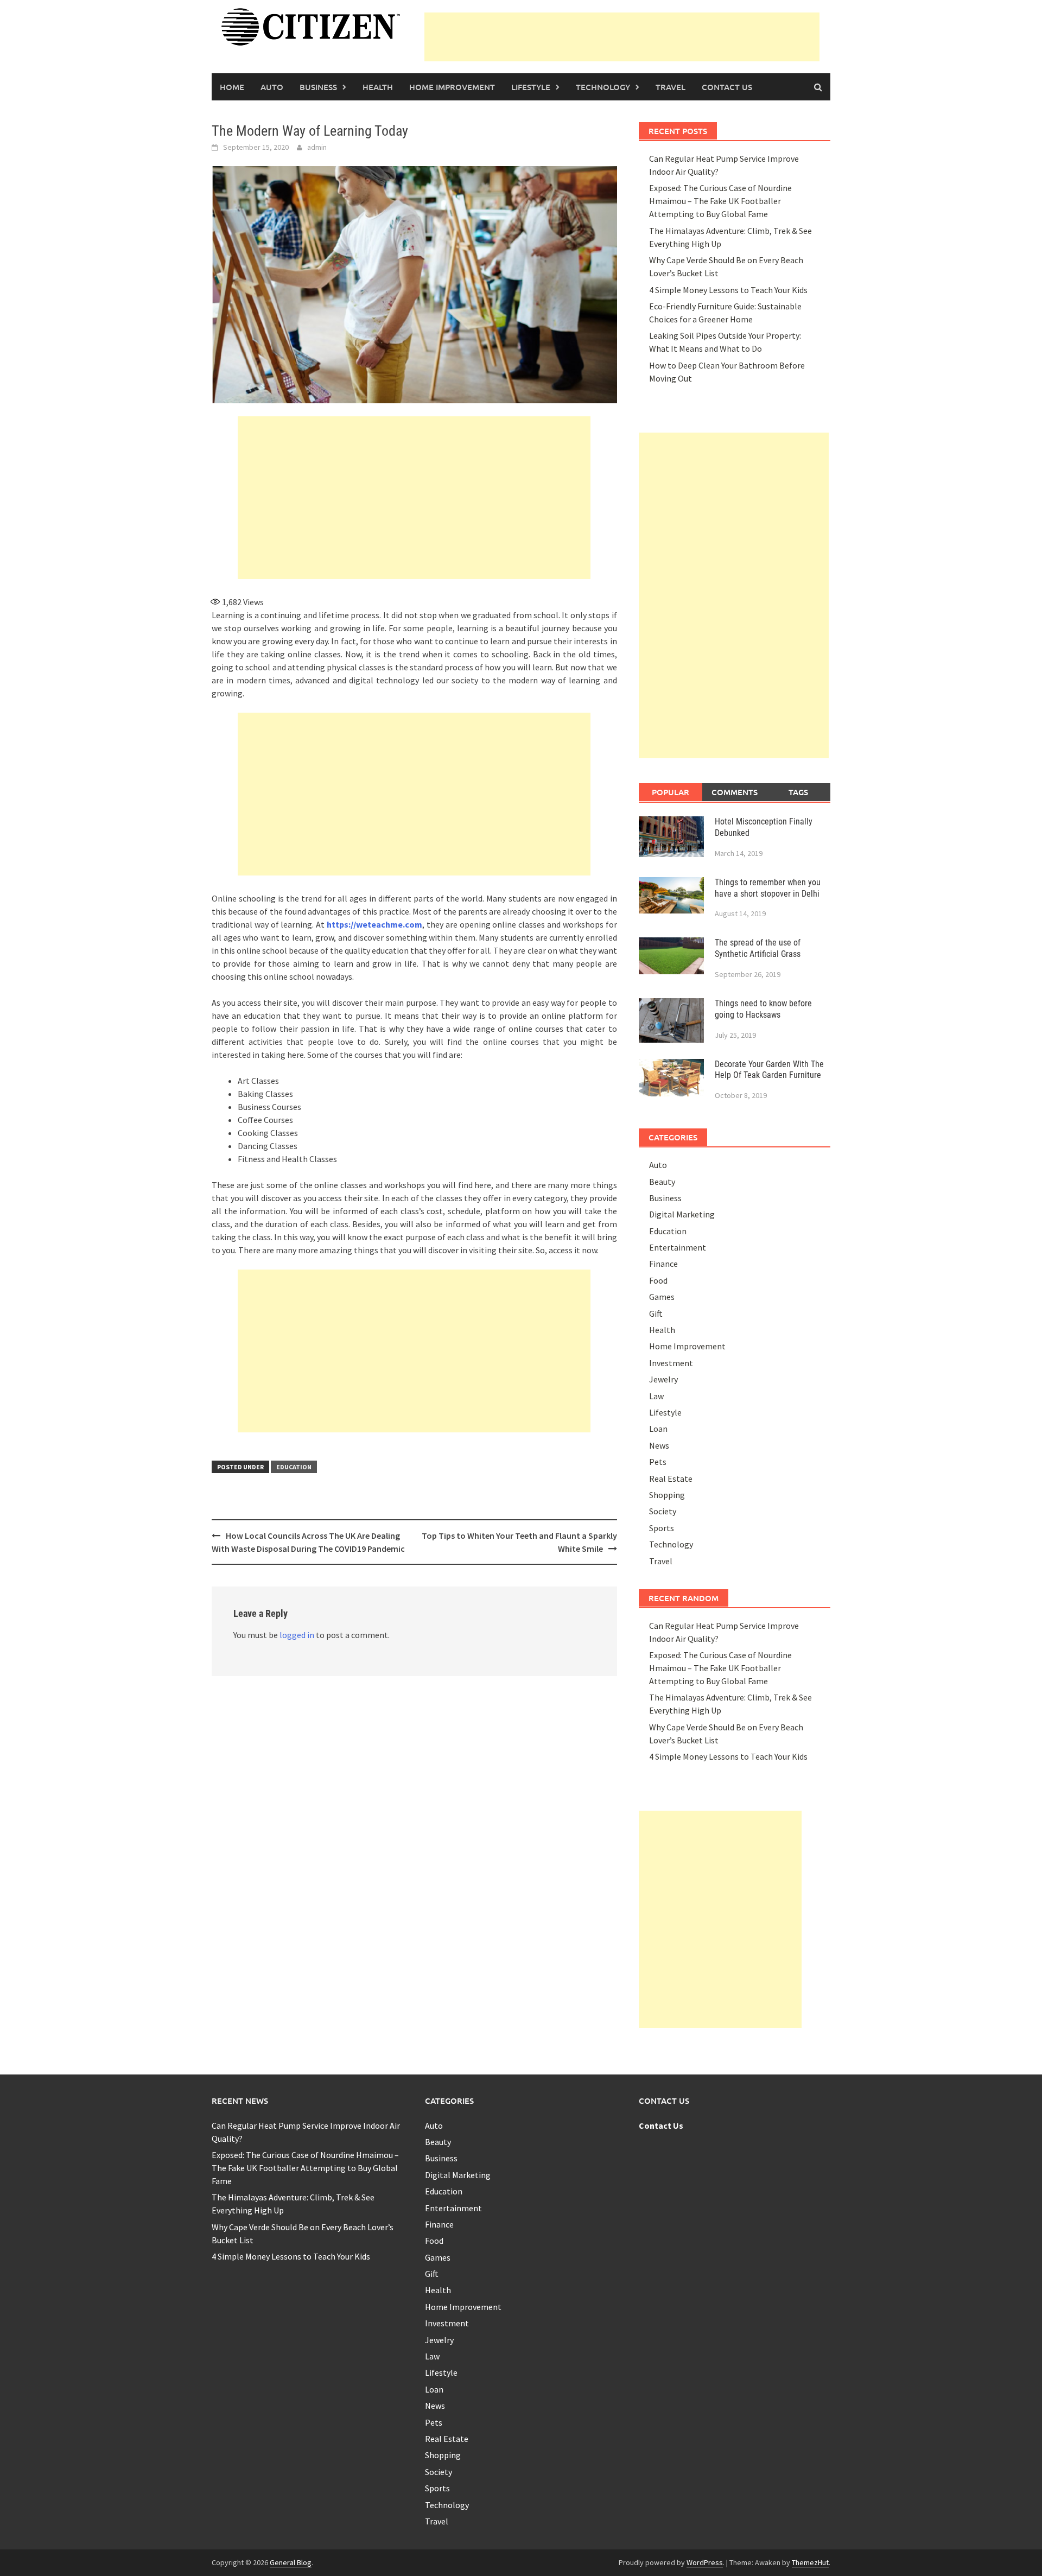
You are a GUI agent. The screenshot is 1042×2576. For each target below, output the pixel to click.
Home (232, 87)
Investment (671, 1363)
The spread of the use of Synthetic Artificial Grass (758, 948)
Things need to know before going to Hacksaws (763, 1009)
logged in (297, 1635)
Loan (658, 1429)
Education (294, 1467)
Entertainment (678, 1247)
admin (317, 147)
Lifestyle (531, 87)
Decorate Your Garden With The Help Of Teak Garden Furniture (769, 1070)
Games (662, 1297)
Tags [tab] (798, 792)
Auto (272, 87)
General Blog (291, 2562)
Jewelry (663, 1379)
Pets (658, 1462)
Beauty (662, 1182)
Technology (603, 87)
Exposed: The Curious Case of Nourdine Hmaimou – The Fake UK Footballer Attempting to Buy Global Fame (720, 201)
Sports (662, 1528)
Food (658, 1280)
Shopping (667, 1495)
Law (656, 1396)
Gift (656, 1314)
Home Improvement (452, 87)
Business (318, 87)
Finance (663, 1264)
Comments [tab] (735, 792)
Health (378, 87)
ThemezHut (810, 2562)
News (659, 1445)
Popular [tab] (671, 792)
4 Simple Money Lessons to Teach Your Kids (728, 290)
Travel (671, 87)
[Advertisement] (622, 37)
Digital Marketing (682, 1214)
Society (663, 1511)
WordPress (705, 2562)
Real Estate (671, 1479)
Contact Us (727, 87)
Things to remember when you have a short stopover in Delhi (768, 888)
